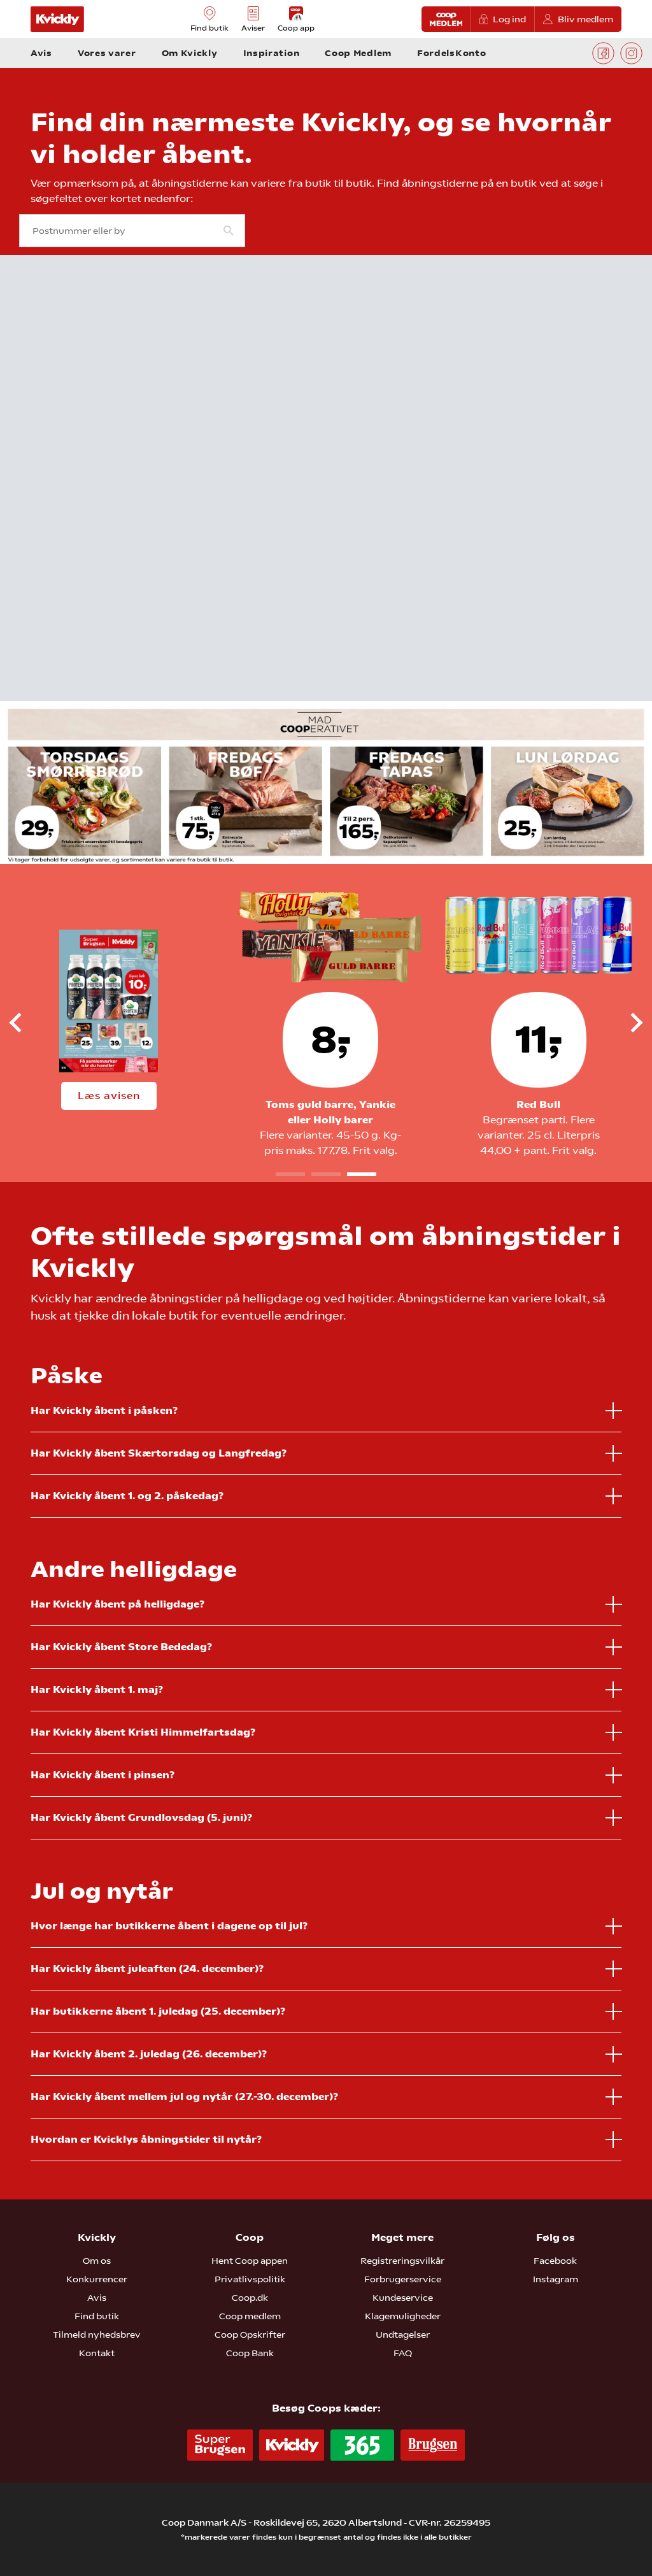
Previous (26, 1023)
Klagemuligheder (403, 2316)
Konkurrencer (97, 2279)
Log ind (509, 19)
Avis (97, 2298)
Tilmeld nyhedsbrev (97, 2335)
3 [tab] (362, 1174)
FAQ (403, 2353)
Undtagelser (403, 2335)
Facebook (555, 2261)
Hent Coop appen (250, 2261)
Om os (97, 2261)
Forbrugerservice (403, 2279)
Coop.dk (250, 2298)
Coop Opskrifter (250, 2335)
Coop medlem (250, 2316)
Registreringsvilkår (402, 2261)
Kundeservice (403, 2298)
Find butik (97, 2316)
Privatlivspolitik (250, 2279)
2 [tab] (326, 1174)
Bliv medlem (585, 19)
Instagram (556, 2279)
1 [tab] (290, 1174)
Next (626, 1023)
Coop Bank (250, 2353)
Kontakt (97, 2353)
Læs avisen (109, 1096)
